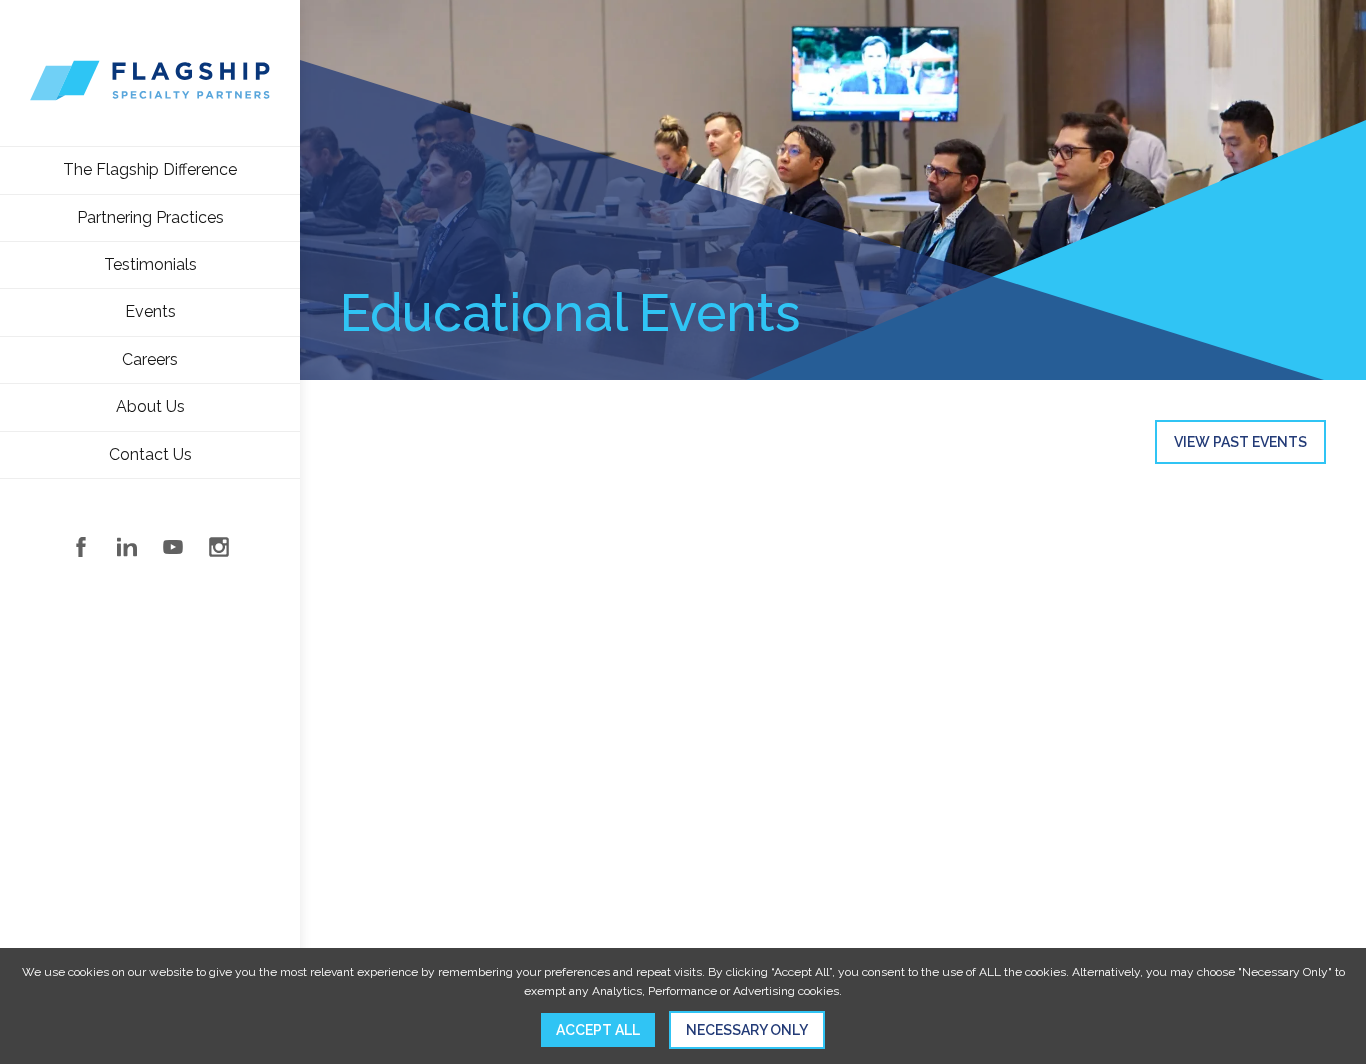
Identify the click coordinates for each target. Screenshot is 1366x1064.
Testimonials (150, 264)
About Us (150, 406)
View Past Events (1240, 442)
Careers (150, 359)
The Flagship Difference (150, 169)
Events (150, 311)
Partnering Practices (150, 217)
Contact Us (150, 454)
